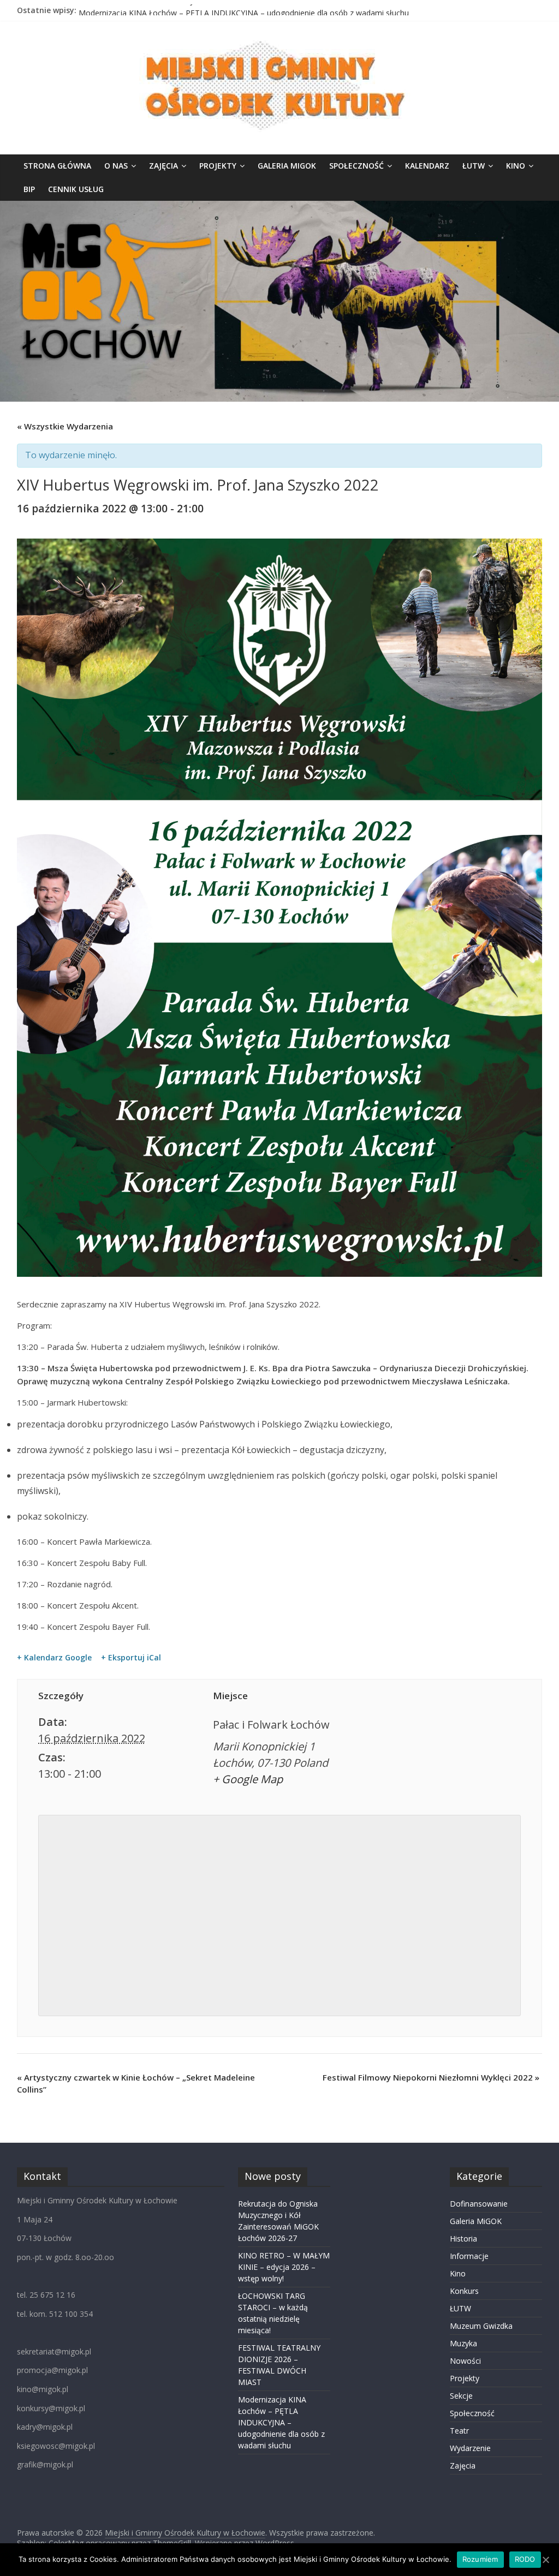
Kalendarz (427, 166)
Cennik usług (76, 189)
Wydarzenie (470, 2448)
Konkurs (464, 2291)
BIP (29, 189)
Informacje (469, 2256)
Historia (463, 2239)
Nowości (465, 2361)
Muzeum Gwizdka (481, 2326)
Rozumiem (480, 2559)
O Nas (116, 166)
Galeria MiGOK (287, 166)
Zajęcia (163, 166)
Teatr (459, 2431)
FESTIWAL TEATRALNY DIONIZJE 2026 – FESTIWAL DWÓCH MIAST (199, 10)
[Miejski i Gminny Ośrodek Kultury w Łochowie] (279, 207)
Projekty (218, 166)
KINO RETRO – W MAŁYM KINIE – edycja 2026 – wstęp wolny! (284, 2267)
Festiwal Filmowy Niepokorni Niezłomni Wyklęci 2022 (431, 2077)
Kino (516, 166)
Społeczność (356, 166)
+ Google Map (248, 1779)
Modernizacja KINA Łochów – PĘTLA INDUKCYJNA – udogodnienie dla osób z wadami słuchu (281, 2422)
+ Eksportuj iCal (131, 1658)
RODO (525, 2559)
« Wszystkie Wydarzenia (65, 426)
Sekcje (461, 2396)
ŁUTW (474, 166)
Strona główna (57, 166)
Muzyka (463, 2343)
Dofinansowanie (479, 2204)
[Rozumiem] (545, 2560)
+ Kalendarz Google (54, 1658)
